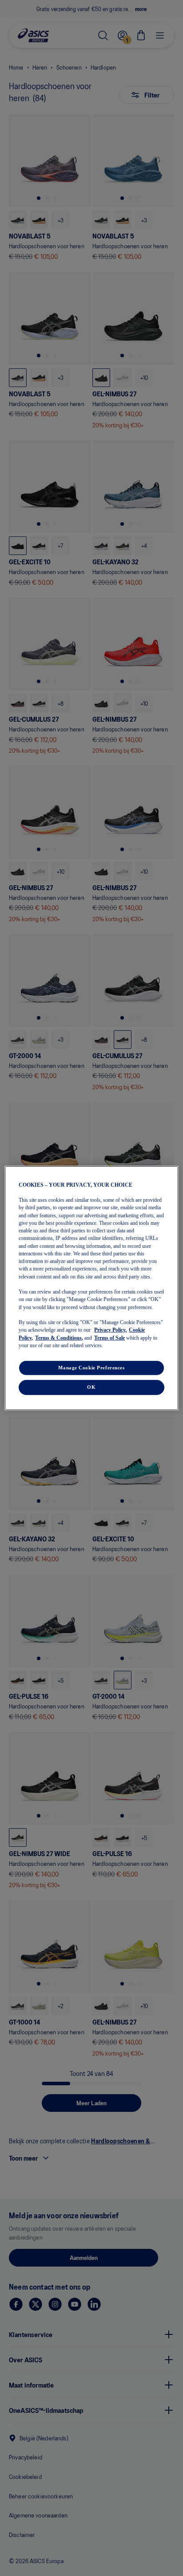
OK (91, 1387)
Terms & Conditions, (59, 1337)
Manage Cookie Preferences (91, 1368)
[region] (91, 1288)
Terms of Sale (109, 1337)
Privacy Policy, (110, 1330)
